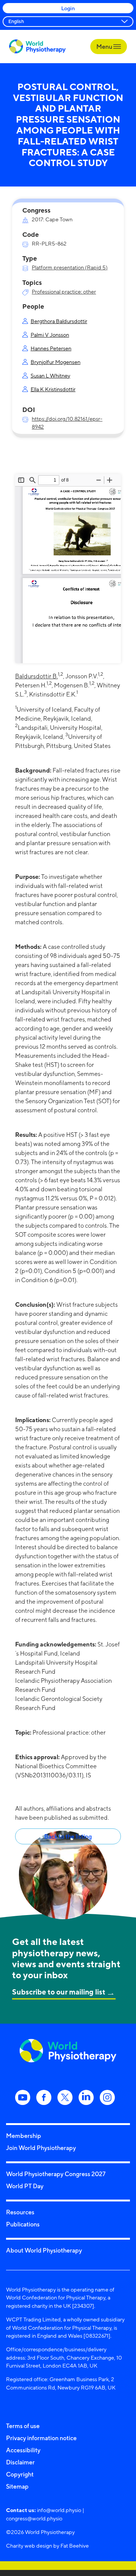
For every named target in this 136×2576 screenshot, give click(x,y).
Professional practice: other (64, 291)
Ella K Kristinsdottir (53, 389)
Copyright (20, 2474)
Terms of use (23, 2426)
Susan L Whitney (50, 375)
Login (68, 8)
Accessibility (23, 2450)
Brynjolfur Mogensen (56, 362)
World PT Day (25, 2186)
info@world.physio (59, 2510)
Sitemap (17, 2486)
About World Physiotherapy (44, 2250)
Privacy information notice (41, 2438)
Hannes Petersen (51, 348)
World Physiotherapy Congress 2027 (56, 2174)
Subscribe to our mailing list (59, 1992)
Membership (24, 2136)
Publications (23, 2224)
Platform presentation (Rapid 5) (70, 267)
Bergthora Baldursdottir (59, 321)
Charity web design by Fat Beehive (47, 2546)
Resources (20, 2212)
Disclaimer (20, 2462)
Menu (105, 47)
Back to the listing (68, 1836)
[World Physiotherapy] (37, 46)
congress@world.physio (34, 2518)
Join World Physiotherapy (41, 2148)
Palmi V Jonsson (50, 335)
